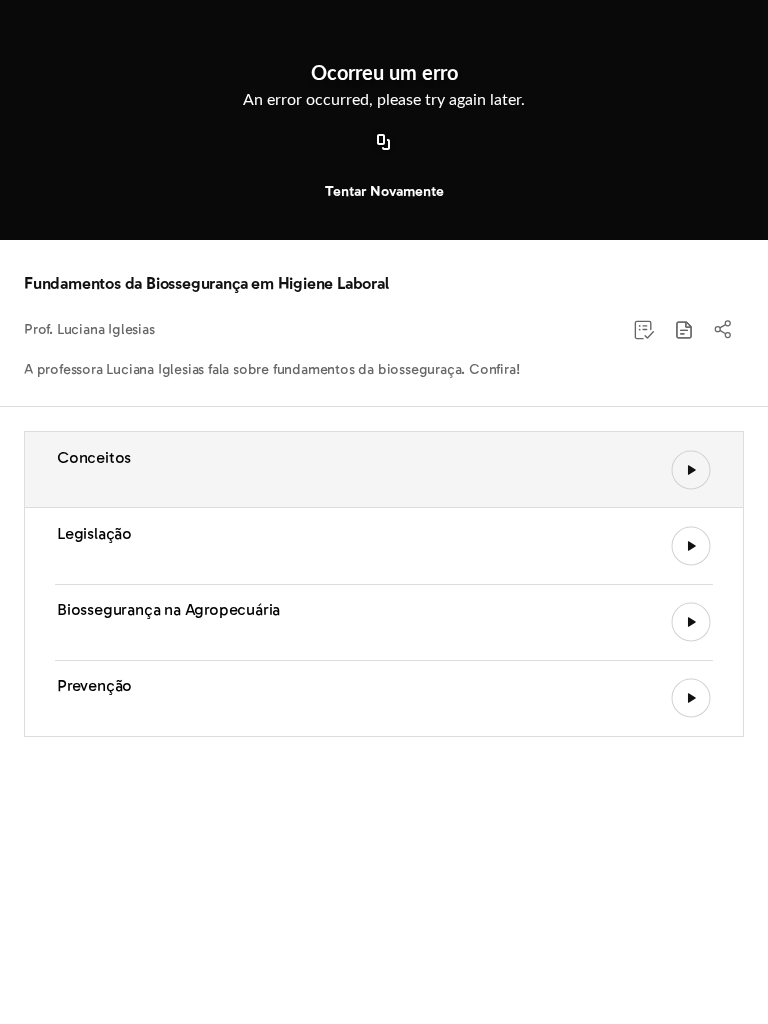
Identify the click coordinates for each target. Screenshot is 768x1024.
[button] (684, 330)
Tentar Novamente (384, 191)
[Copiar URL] (384, 143)
